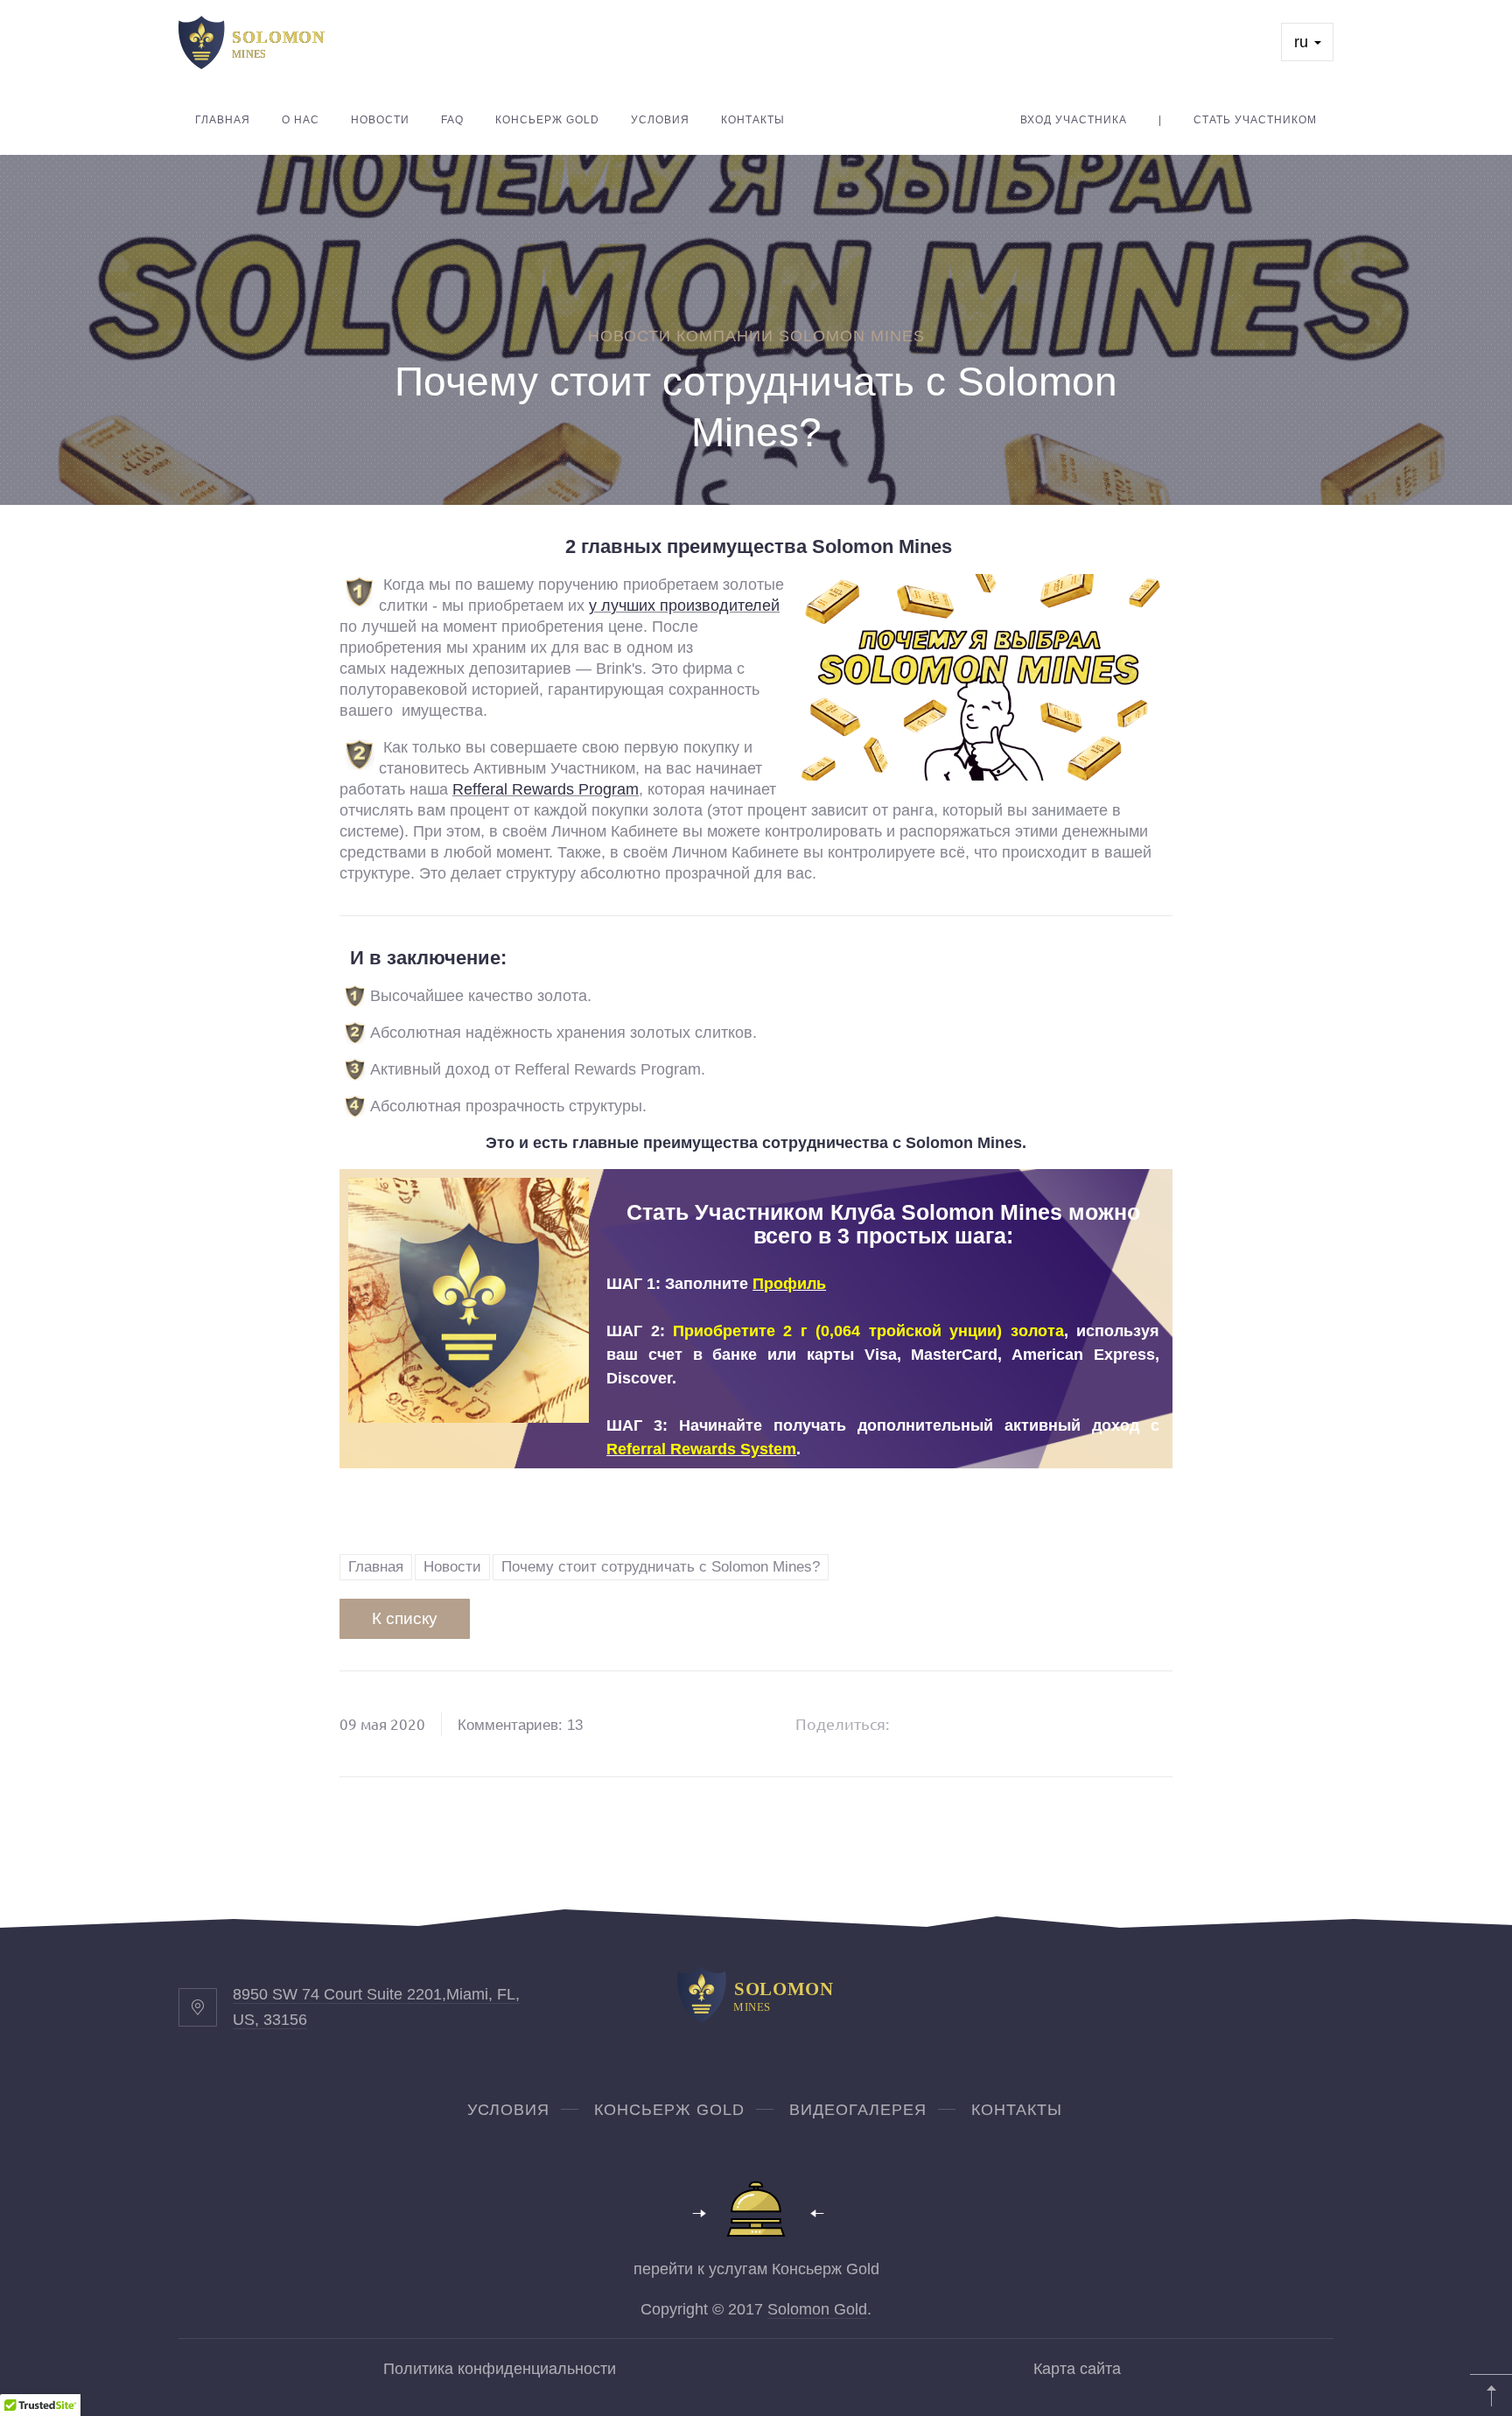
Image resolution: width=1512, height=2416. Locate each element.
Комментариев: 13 (520, 1725)
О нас (301, 120)
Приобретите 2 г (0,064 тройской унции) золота (868, 1331)
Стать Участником (1255, 120)
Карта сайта (1077, 2369)
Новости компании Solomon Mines (756, 336)
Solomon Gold (817, 2309)
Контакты (753, 120)
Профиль (789, 1284)
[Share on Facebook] (926, 1724)
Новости (380, 120)
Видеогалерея (858, 2110)
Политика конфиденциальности (500, 2369)
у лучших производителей (684, 606)
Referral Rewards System (701, 1449)
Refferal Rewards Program (546, 789)
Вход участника (1074, 120)
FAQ (452, 120)
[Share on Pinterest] (1015, 1724)
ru (1303, 42)
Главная (223, 120)
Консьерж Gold (547, 120)
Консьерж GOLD (669, 2110)
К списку (405, 1618)
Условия (660, 120)
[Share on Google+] (970, 1724)
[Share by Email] (1060, 1724)
